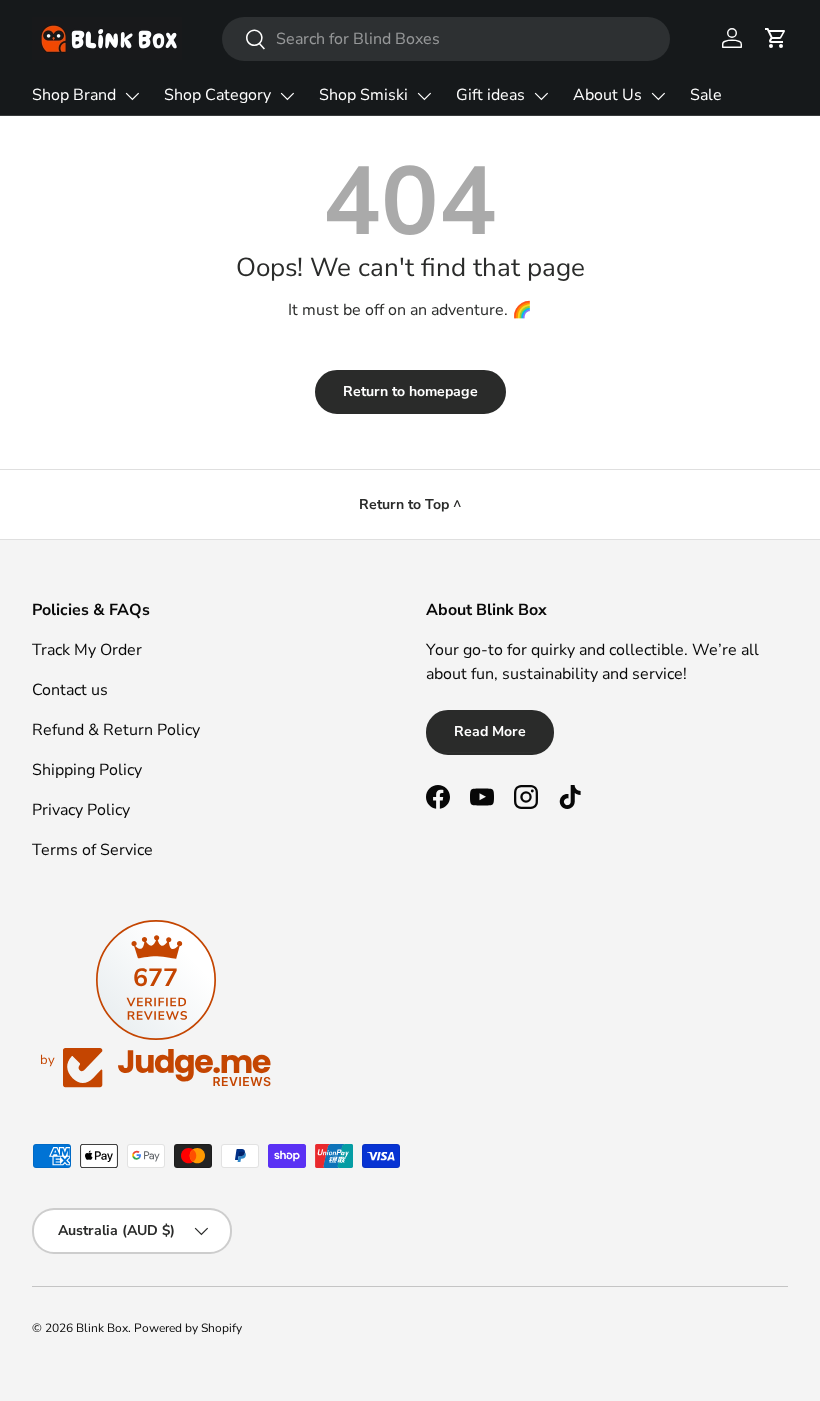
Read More (490, 731)
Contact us (70, 690)
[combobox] (446, 39)
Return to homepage (410, 391)
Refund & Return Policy (116, 730)
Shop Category (217, 95)
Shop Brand (74, 95)
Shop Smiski (363, 95)
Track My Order (87, 650)
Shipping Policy (87, 770)
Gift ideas (490, 95)
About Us (607, 95)
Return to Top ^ (410, 504)
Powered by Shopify (188, 1328)
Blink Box (102, 1328)
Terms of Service (92, 850)
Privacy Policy (81, 810)
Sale (706, 95)
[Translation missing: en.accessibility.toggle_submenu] (132, 96)
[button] (776, 38)
